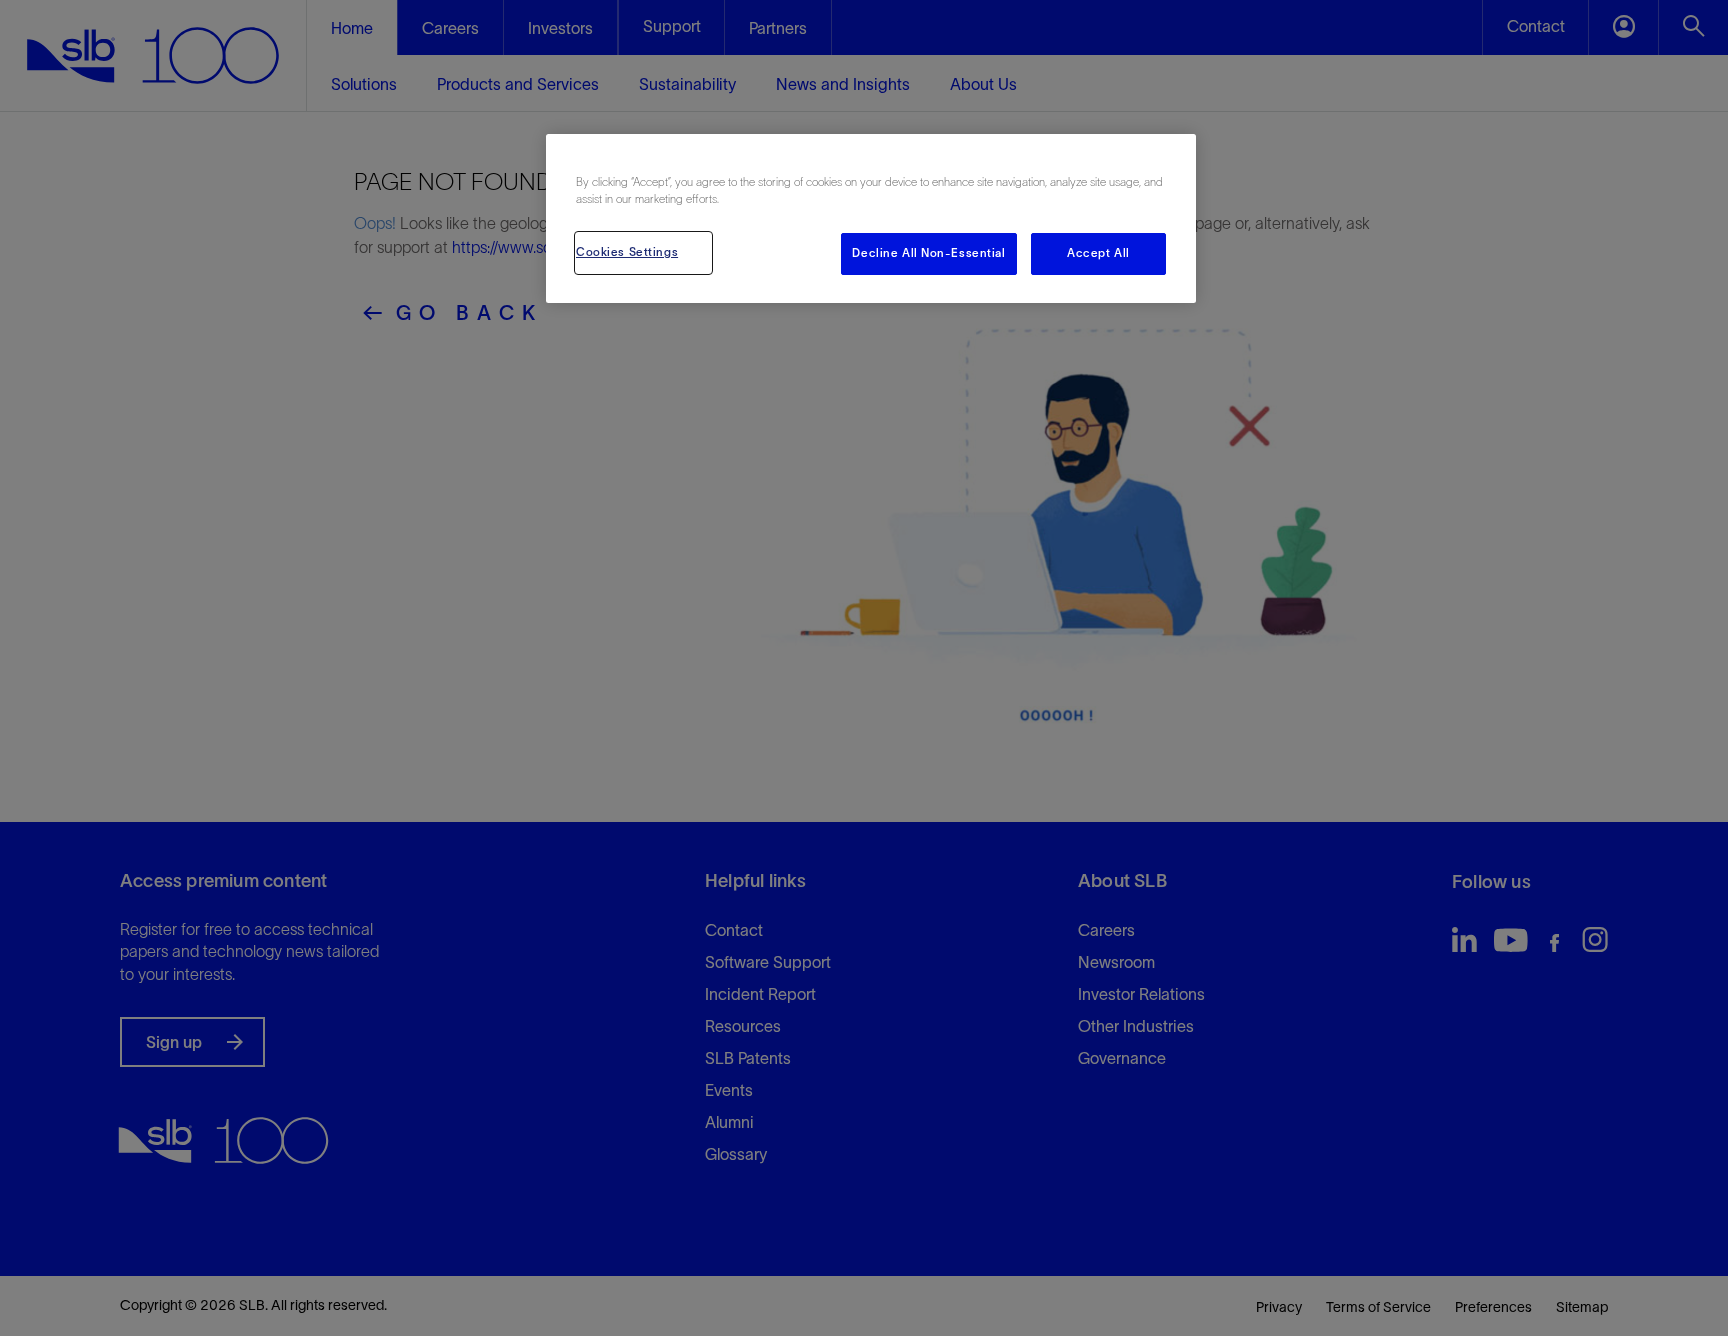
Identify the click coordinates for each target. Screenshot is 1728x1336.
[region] (871, 218)
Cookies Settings (627, 252)
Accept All (1098, 253)
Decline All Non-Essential (928, 253)
